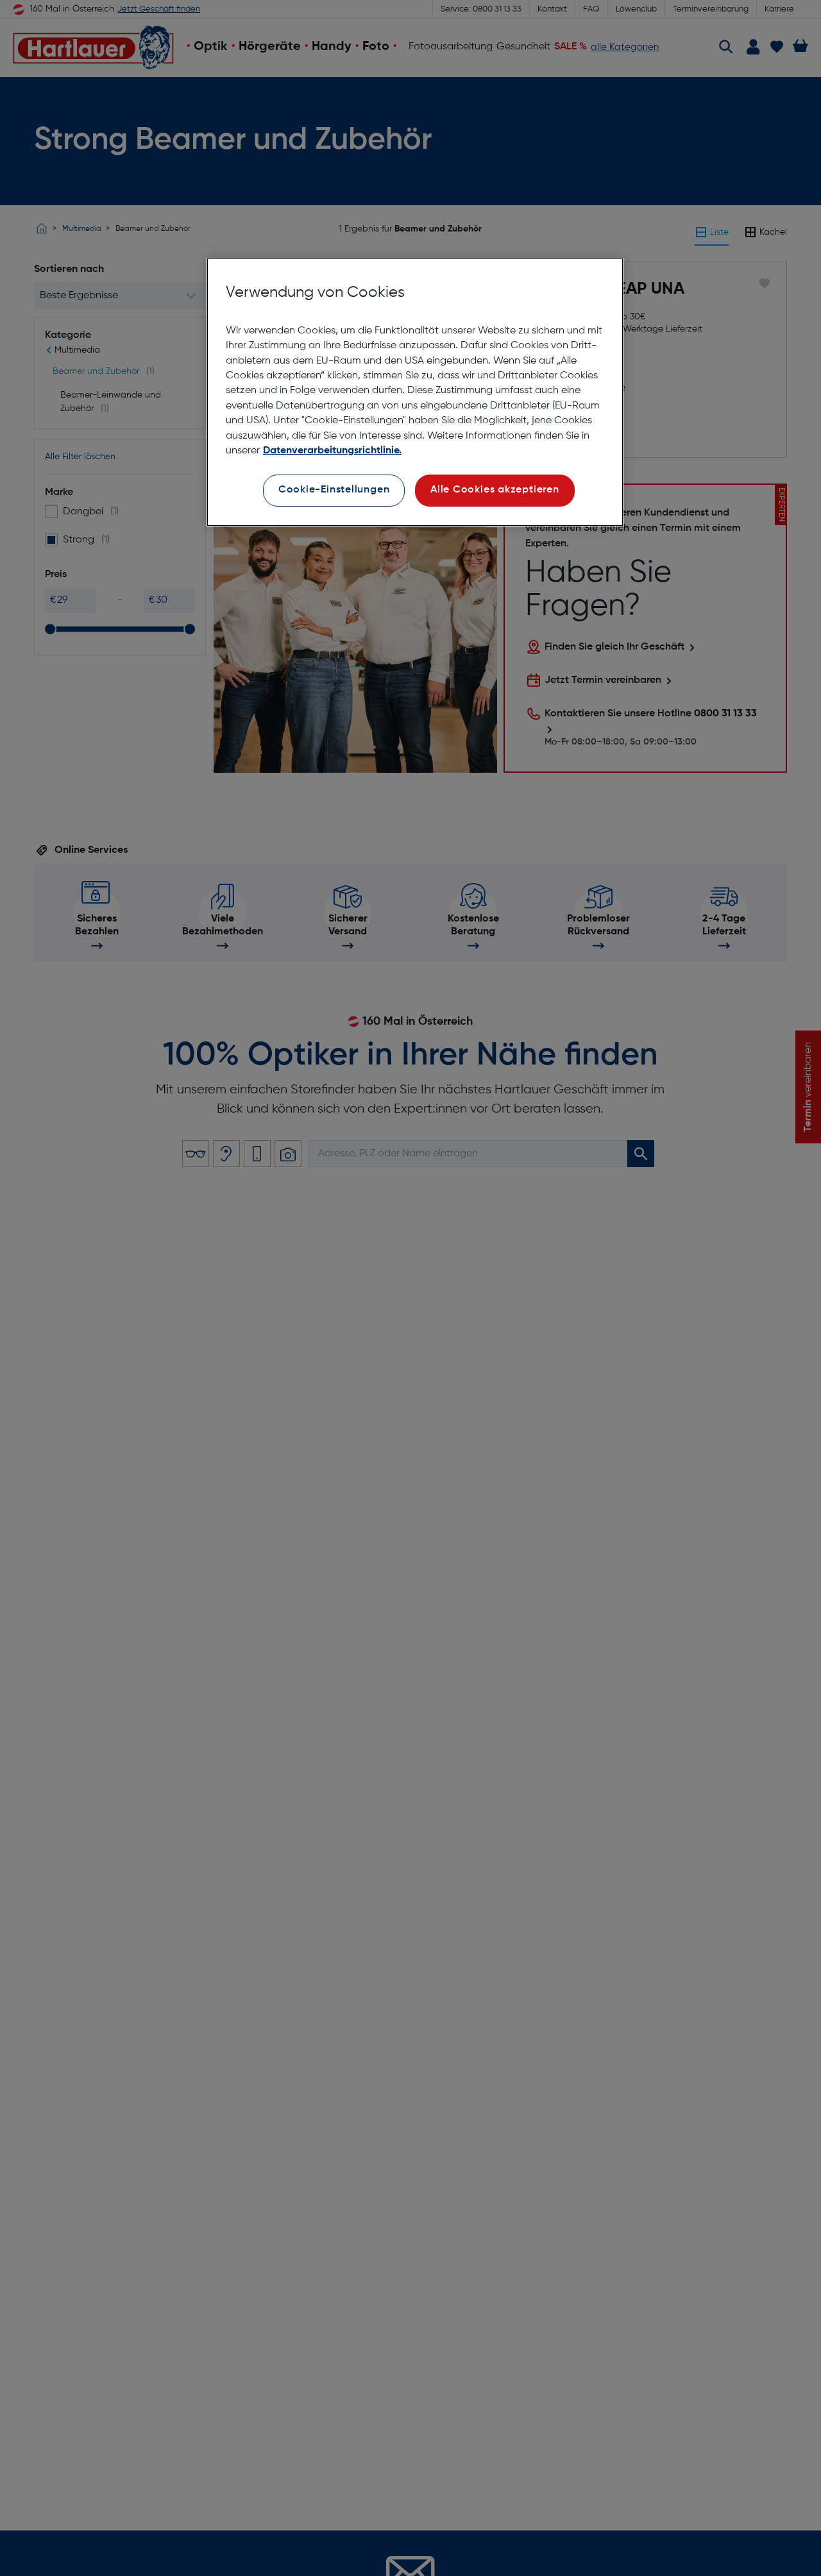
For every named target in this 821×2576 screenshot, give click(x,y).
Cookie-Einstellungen (334, 490)
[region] (415, 392)
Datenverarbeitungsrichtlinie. (332, 451)
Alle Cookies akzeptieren (495, 490)
